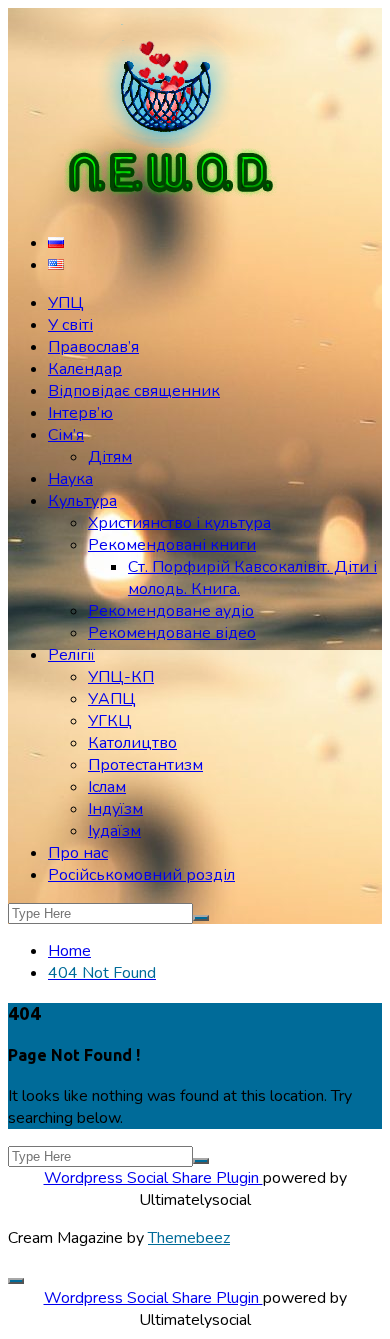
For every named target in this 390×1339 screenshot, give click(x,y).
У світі (70, 325)
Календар (85, 369)
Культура (82, 501)
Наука (70, 479)
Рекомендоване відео (172, 633)
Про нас (78, 853)
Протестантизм (145, 765)
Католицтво (132, 743)
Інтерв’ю (80, 413)
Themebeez (189, 1238)
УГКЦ (110, 721)
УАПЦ (112, 699)
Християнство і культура (179, 523)
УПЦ (66, 303)
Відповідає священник (134, 391)
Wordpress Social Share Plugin (153, 1178)
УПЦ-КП (121, 677)
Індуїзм (115, 809)
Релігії (71, 655)
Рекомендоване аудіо (171, 611)
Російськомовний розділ (141, 875)
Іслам (107, 787)
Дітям (110, 457)
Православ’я (93, 347)
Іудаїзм (114, 831)
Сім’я (66, 435)
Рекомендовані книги (172, 545)
